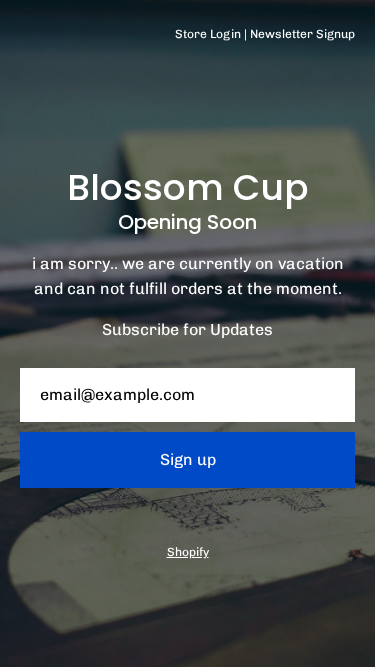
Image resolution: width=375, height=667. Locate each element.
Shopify (188, 552)
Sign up (188, 459)
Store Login (208, 34)
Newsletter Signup (302, 34)
